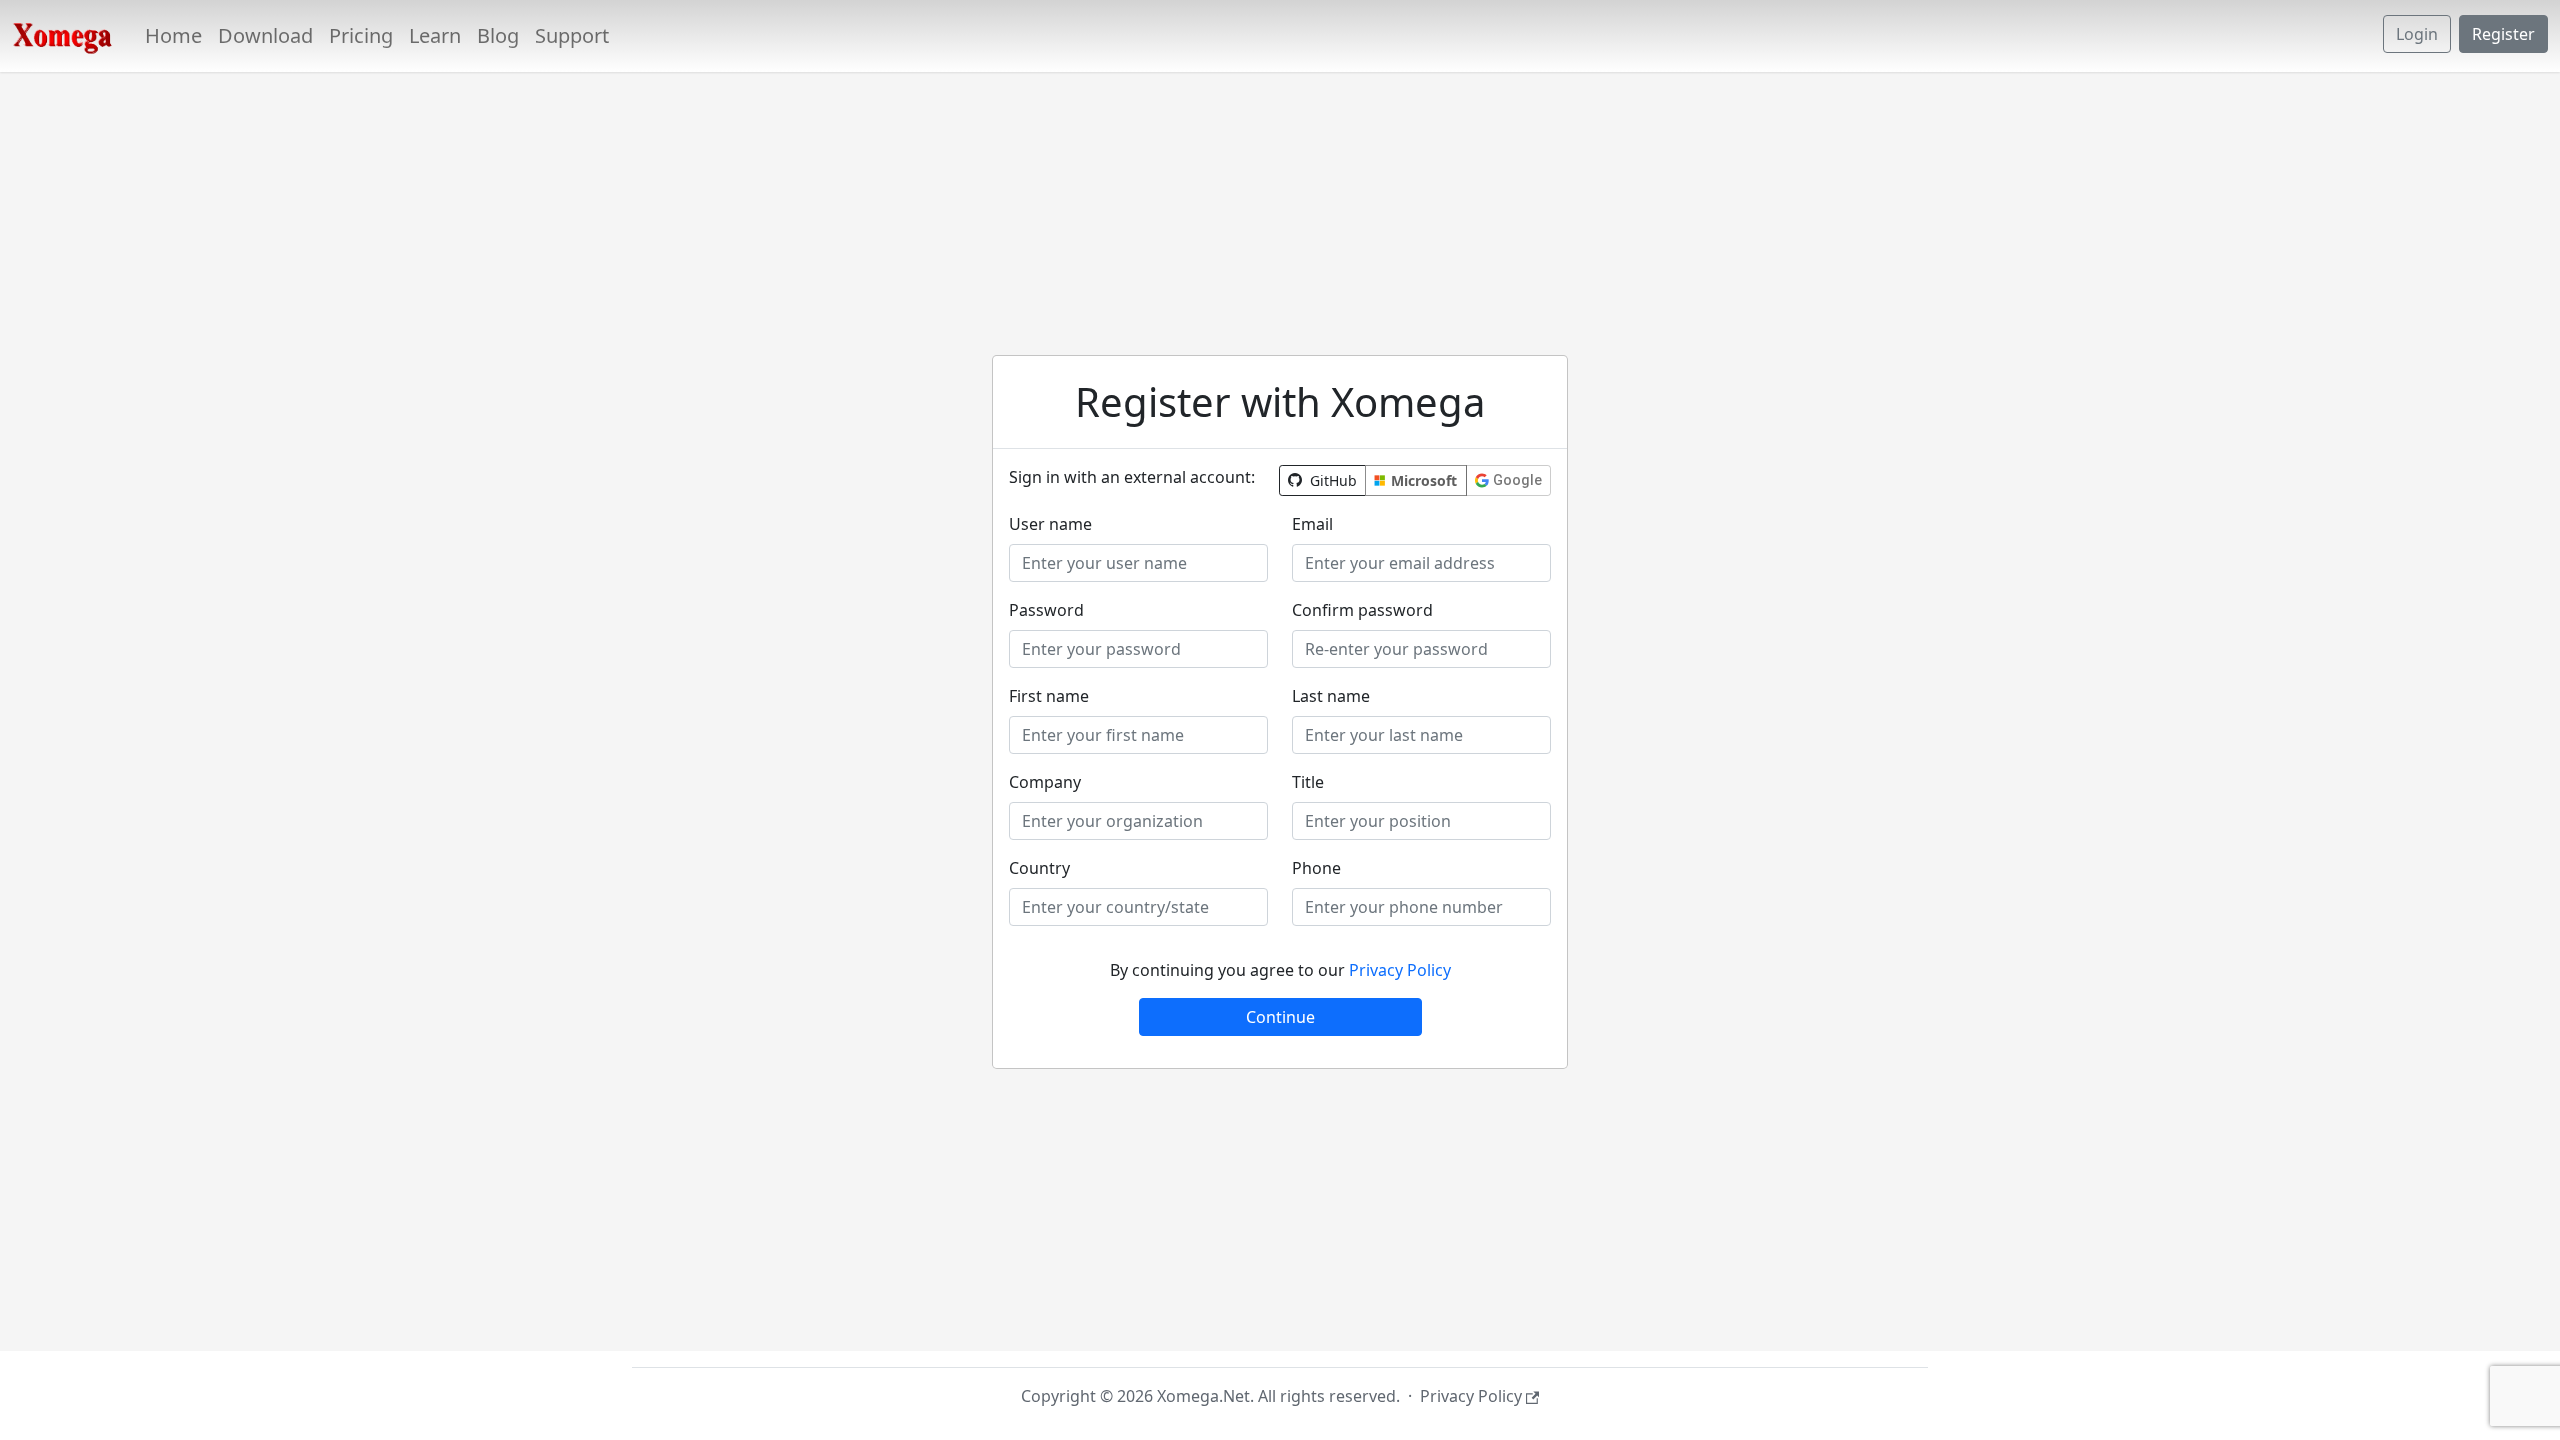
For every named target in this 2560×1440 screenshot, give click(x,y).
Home (173, 35)
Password (1046, 610)
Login (2417, 34)
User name (1050, 524)
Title (1308, 782)
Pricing (361, 35)
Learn (435, 35)
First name (1049, 696)
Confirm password (1362, 610)
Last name (1331, 696)
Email (1312, 524)
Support (572, 35)
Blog (498, 35)
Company (1045, 782)
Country (1039, 868)
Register (2503, 34)
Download (265, 35)
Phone (1316, 868)
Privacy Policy (1400, 970)
